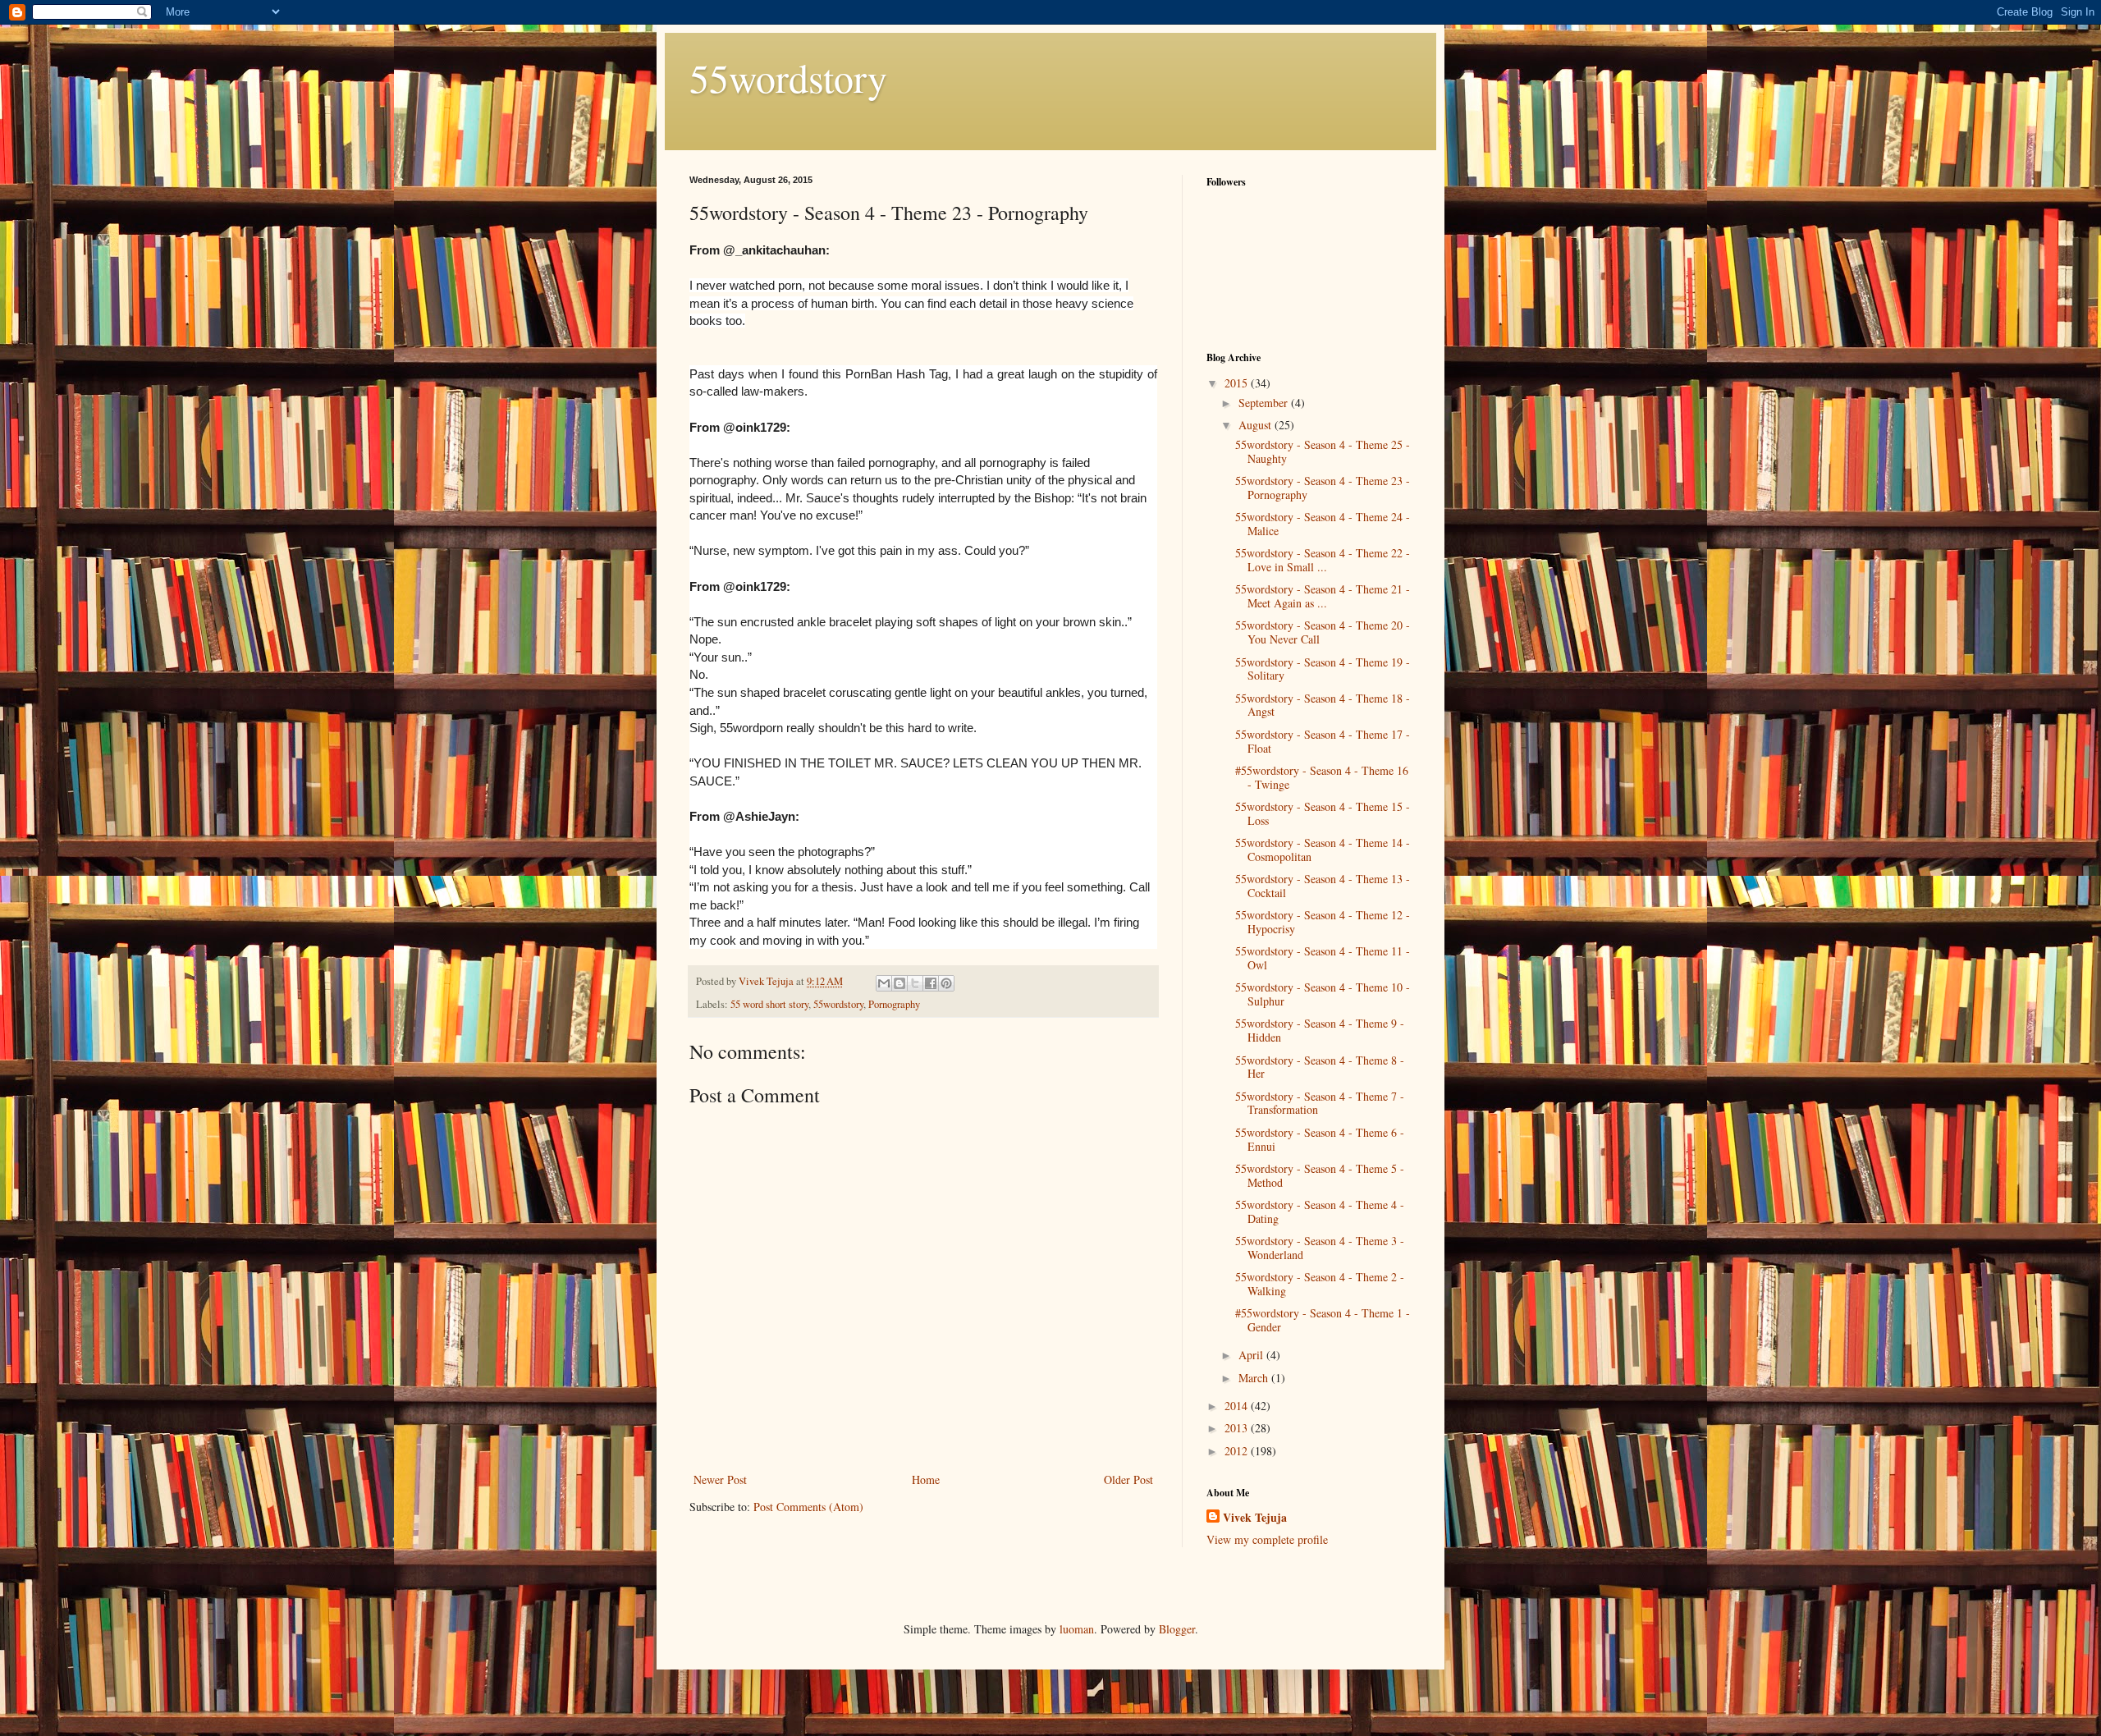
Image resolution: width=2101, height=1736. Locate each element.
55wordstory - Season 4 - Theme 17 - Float (1323, 741)
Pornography (894, 1004)
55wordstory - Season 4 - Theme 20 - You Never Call (1323, 632)
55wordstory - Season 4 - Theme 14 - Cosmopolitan (1323, 850)
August (1256, 425)
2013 (1238, 1428)
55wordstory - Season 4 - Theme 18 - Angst (1323, 705)
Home (926, 1479)
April (1252, 1355)
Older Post (1128, 1479)
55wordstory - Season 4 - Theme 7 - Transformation (1320, 1103)
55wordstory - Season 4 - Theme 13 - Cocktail (1323, 886)
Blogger (1177, 1629)
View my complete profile (1267, 1539)
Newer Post (720, 1479)
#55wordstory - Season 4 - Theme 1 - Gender (1323, 1320)
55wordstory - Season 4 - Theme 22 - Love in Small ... (1323, 560)
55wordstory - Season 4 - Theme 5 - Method (1320, 1175)
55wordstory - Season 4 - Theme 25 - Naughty (1323, 451)
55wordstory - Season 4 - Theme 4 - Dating (1320, 1212)
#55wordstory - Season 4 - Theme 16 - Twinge (1322, 777)
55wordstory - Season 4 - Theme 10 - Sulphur (1323, 994)
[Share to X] (915, 983)
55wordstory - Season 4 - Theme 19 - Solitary (1323, 669)
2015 (1238, 383)
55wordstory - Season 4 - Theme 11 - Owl (1323, 958)
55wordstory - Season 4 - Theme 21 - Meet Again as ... (1323, 596)
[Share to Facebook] (931, 983)
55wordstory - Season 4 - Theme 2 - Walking (1320, 1284)
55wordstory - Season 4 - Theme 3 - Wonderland (1320, 1248)
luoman (1077, 1629)
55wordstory (788, 77)
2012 (1238, 1451)
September (1265, 403)
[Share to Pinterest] (946, 983)
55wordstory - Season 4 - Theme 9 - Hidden (1320, 1030)
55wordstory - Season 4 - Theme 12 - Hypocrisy (1323, 922)
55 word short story (769, 1004)
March (1255, 1378)
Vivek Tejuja (1255, 1518)
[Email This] (884, 983)
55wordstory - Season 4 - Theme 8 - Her (1320, 1067)
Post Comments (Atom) (808, 1507)
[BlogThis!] (899, 983)
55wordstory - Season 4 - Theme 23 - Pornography (1323, 488)
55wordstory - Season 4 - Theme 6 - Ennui (1320, 1139)
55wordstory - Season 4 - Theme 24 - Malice (1323, 524)
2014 (1238, 1406)
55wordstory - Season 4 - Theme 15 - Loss (1323, 813)
